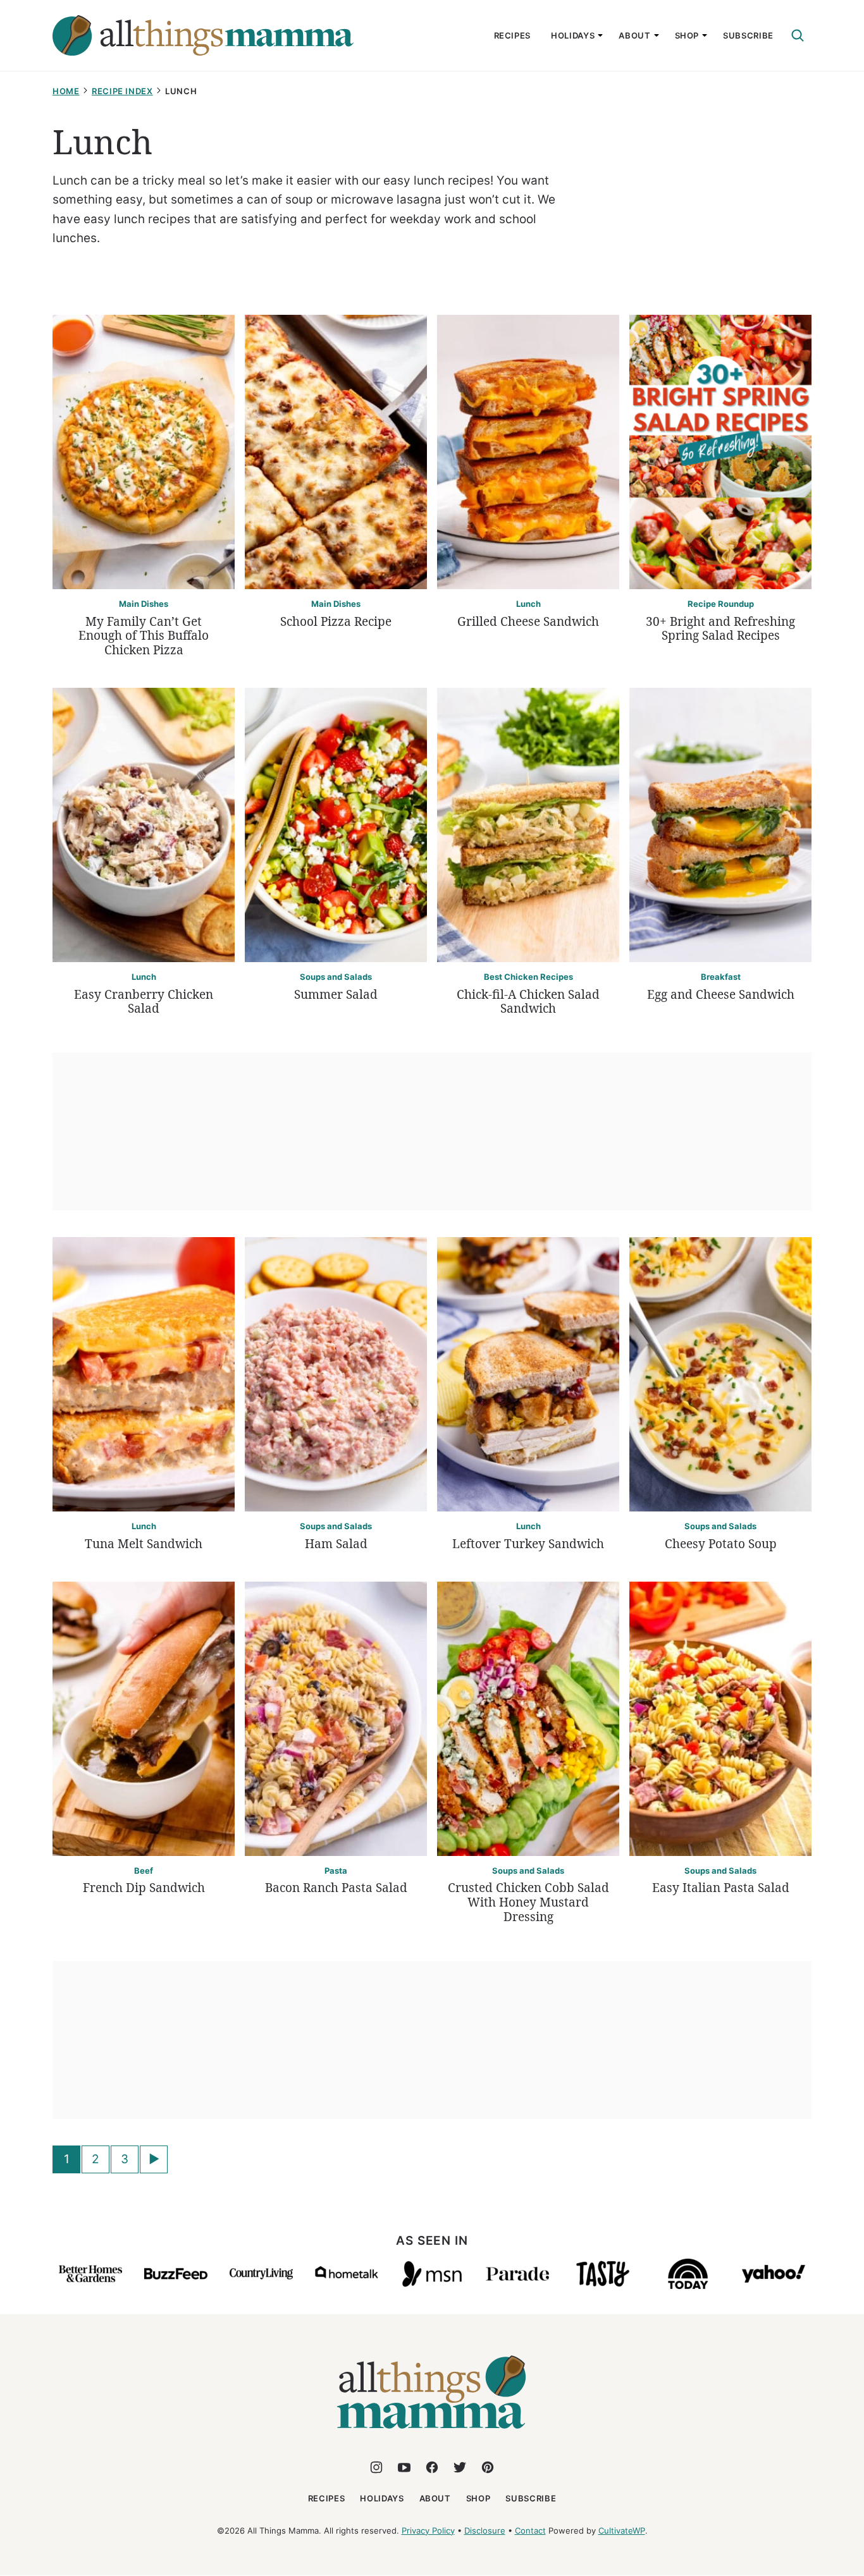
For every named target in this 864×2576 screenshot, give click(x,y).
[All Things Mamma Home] (203, 35)
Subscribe (748, 35)
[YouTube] (404, 2467)
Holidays (573, 35)
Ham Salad (336, 1544)
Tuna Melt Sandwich (144, 1544)
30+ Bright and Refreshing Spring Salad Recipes (720, 629)
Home (66, 91)
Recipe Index (122, 91)
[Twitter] (460, 2467)
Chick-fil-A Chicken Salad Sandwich (528, 1002)
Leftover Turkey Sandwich (528, 1544)
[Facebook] (432, 2467)
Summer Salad (336, 994)
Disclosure (485, 2530)
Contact (530, 2530)
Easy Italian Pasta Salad (721, 1888)
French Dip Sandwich (144, 1888)
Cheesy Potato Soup (721, 1544)
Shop (687, 35)
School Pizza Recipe (336, 621)
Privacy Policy (428, 2530)
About (634, 35)
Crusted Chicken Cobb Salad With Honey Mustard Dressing (528, 1902)
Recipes (513, 35)
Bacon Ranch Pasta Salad (336, 1888)
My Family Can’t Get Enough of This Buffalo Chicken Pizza (144, 636)
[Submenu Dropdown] (600, 35)
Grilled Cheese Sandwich (528, 621)
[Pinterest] (488, 2467)
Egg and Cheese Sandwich (721, 994)
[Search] (798, 35)
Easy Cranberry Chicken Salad (144, 1002)
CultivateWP (622, 2530)
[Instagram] (376, 2467)
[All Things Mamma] (432, 2436)
